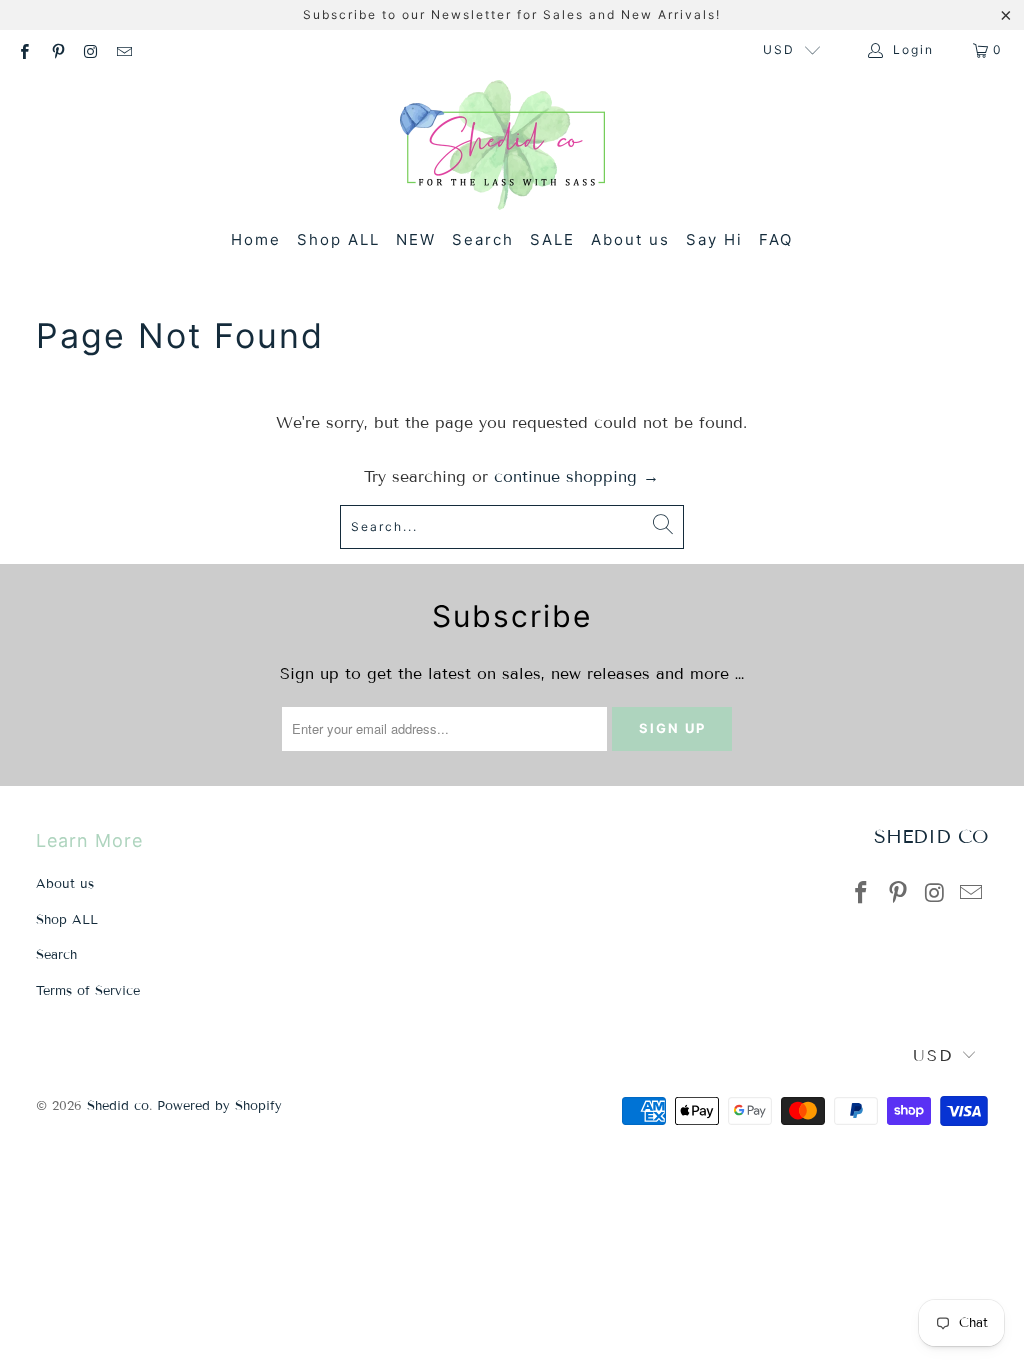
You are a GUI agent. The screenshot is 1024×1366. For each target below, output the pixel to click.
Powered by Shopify (219, 1106)
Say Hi (714, 239)
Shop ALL (338, 239)
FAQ (776, 239)
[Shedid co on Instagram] (90, 49)
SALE (552, 239)
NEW (416, 239)
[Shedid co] (502, 147)
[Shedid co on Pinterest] (56, 49)
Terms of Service (88, 991)
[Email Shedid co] (123, 49)
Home (256, 239)
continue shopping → (576, 476)
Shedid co (118, 1106)
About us (630, 239)
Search (483, 239)
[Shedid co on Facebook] (23, 49)
